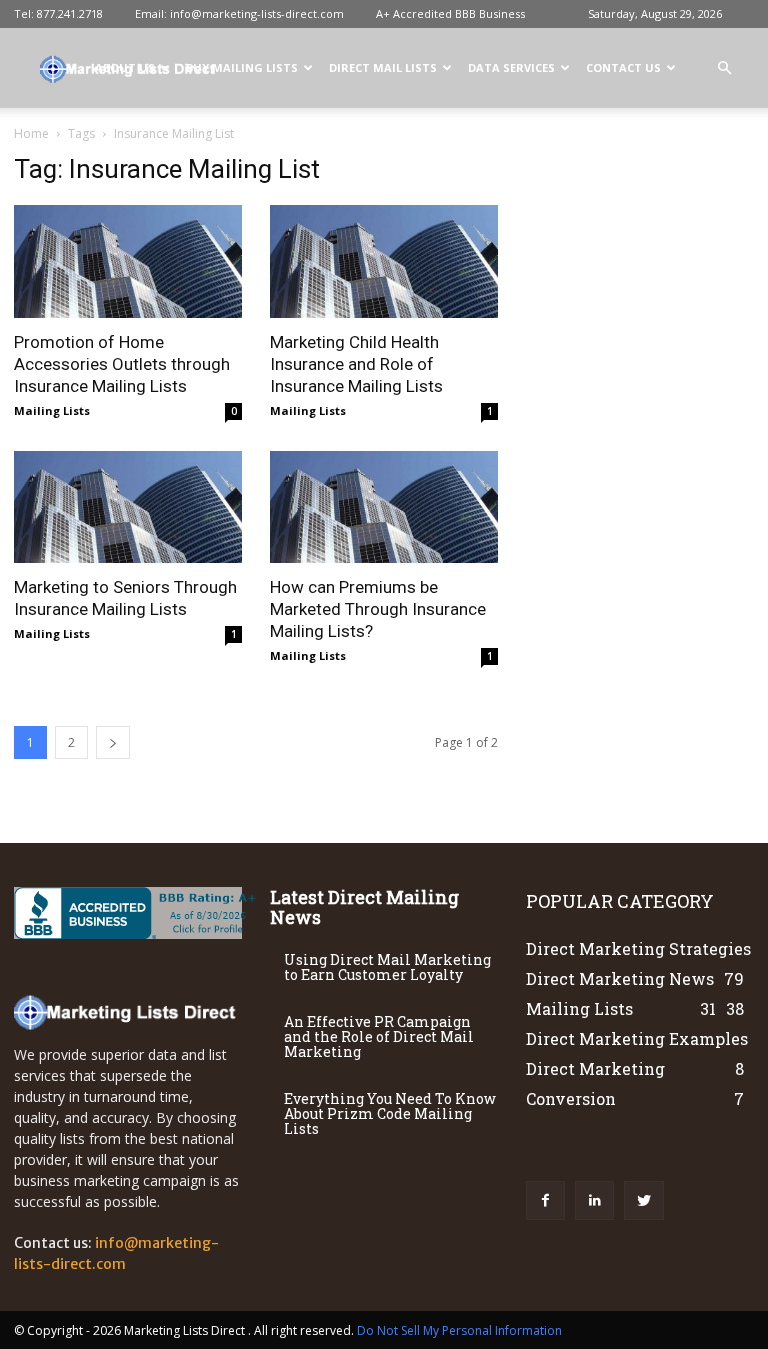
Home (31, 133)
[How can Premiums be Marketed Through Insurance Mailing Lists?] (384, 507)
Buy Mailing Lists (242, 67)
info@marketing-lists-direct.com (257, 13)
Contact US (623, 67)
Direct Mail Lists (383, 67)
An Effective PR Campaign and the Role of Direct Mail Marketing (379, 1036)
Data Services (511, 67)
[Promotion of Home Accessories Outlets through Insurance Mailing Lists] (128, 261)
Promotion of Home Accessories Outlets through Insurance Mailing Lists (122, 364)
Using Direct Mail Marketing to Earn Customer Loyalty (387, 967)
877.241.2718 (70, 13)
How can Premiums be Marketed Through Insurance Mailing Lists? (378, 609)
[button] (724, 68)
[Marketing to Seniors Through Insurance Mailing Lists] (128, 507)
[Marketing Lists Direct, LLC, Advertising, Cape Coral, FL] (139, 913)
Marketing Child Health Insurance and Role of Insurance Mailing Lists (356, 364)
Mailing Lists (52, 410)
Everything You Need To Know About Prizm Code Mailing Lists (390, 1113)
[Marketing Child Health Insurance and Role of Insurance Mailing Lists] (384, 261)
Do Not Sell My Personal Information (459, 1330)
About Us (125, 67)
